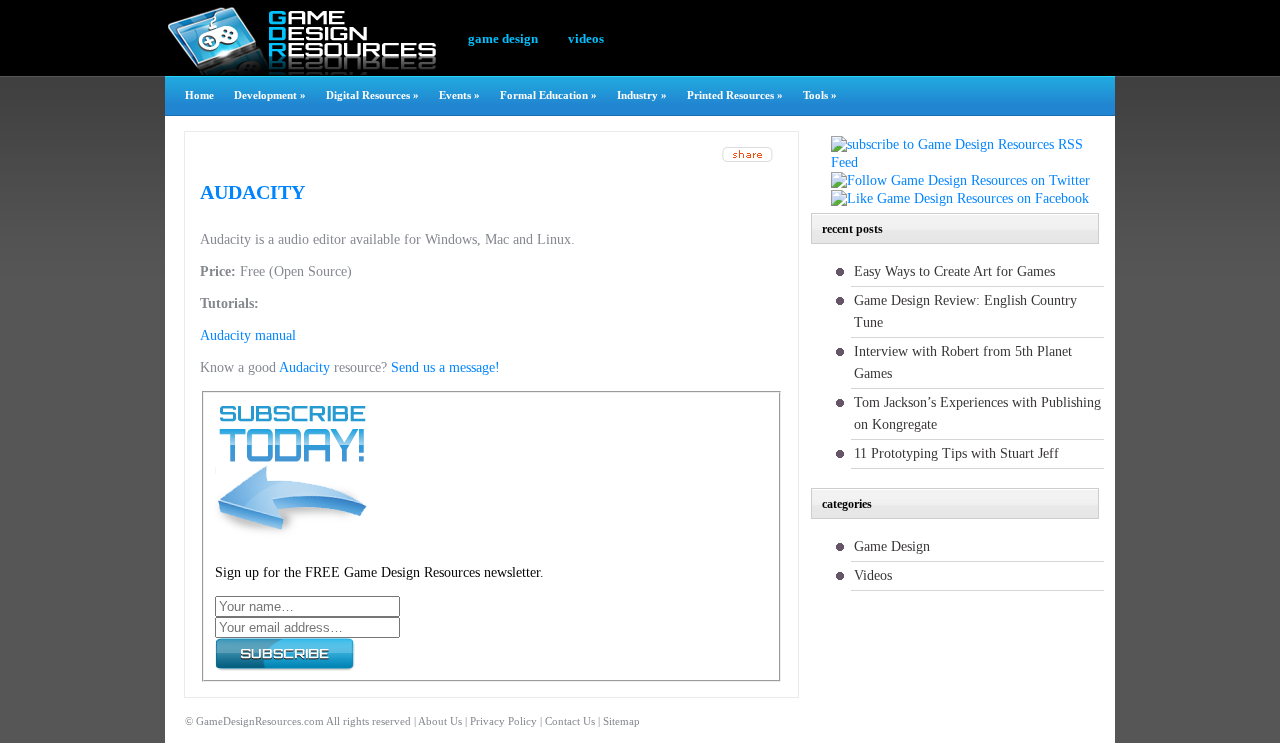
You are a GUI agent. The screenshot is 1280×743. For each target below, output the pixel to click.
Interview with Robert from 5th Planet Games (963, 362)
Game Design (503, 38)
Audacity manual (248, 335)
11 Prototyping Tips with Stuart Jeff (956, 453)
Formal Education (548, 95)
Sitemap (621, 721)
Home (199, 95)
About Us (440, 721)
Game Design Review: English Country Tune (965, 311)
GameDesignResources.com (260, 721)
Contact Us (570, 721)
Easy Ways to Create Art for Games (954, 271)
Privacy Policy (503, 721)
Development (270, 95)
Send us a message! (445, 367)
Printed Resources (735, 95)
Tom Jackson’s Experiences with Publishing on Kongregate (977, 413)
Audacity (252, 192)
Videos (586, 38)
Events (459, 95)
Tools (820, 95)
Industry (642, 95)
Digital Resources (372, 95)
